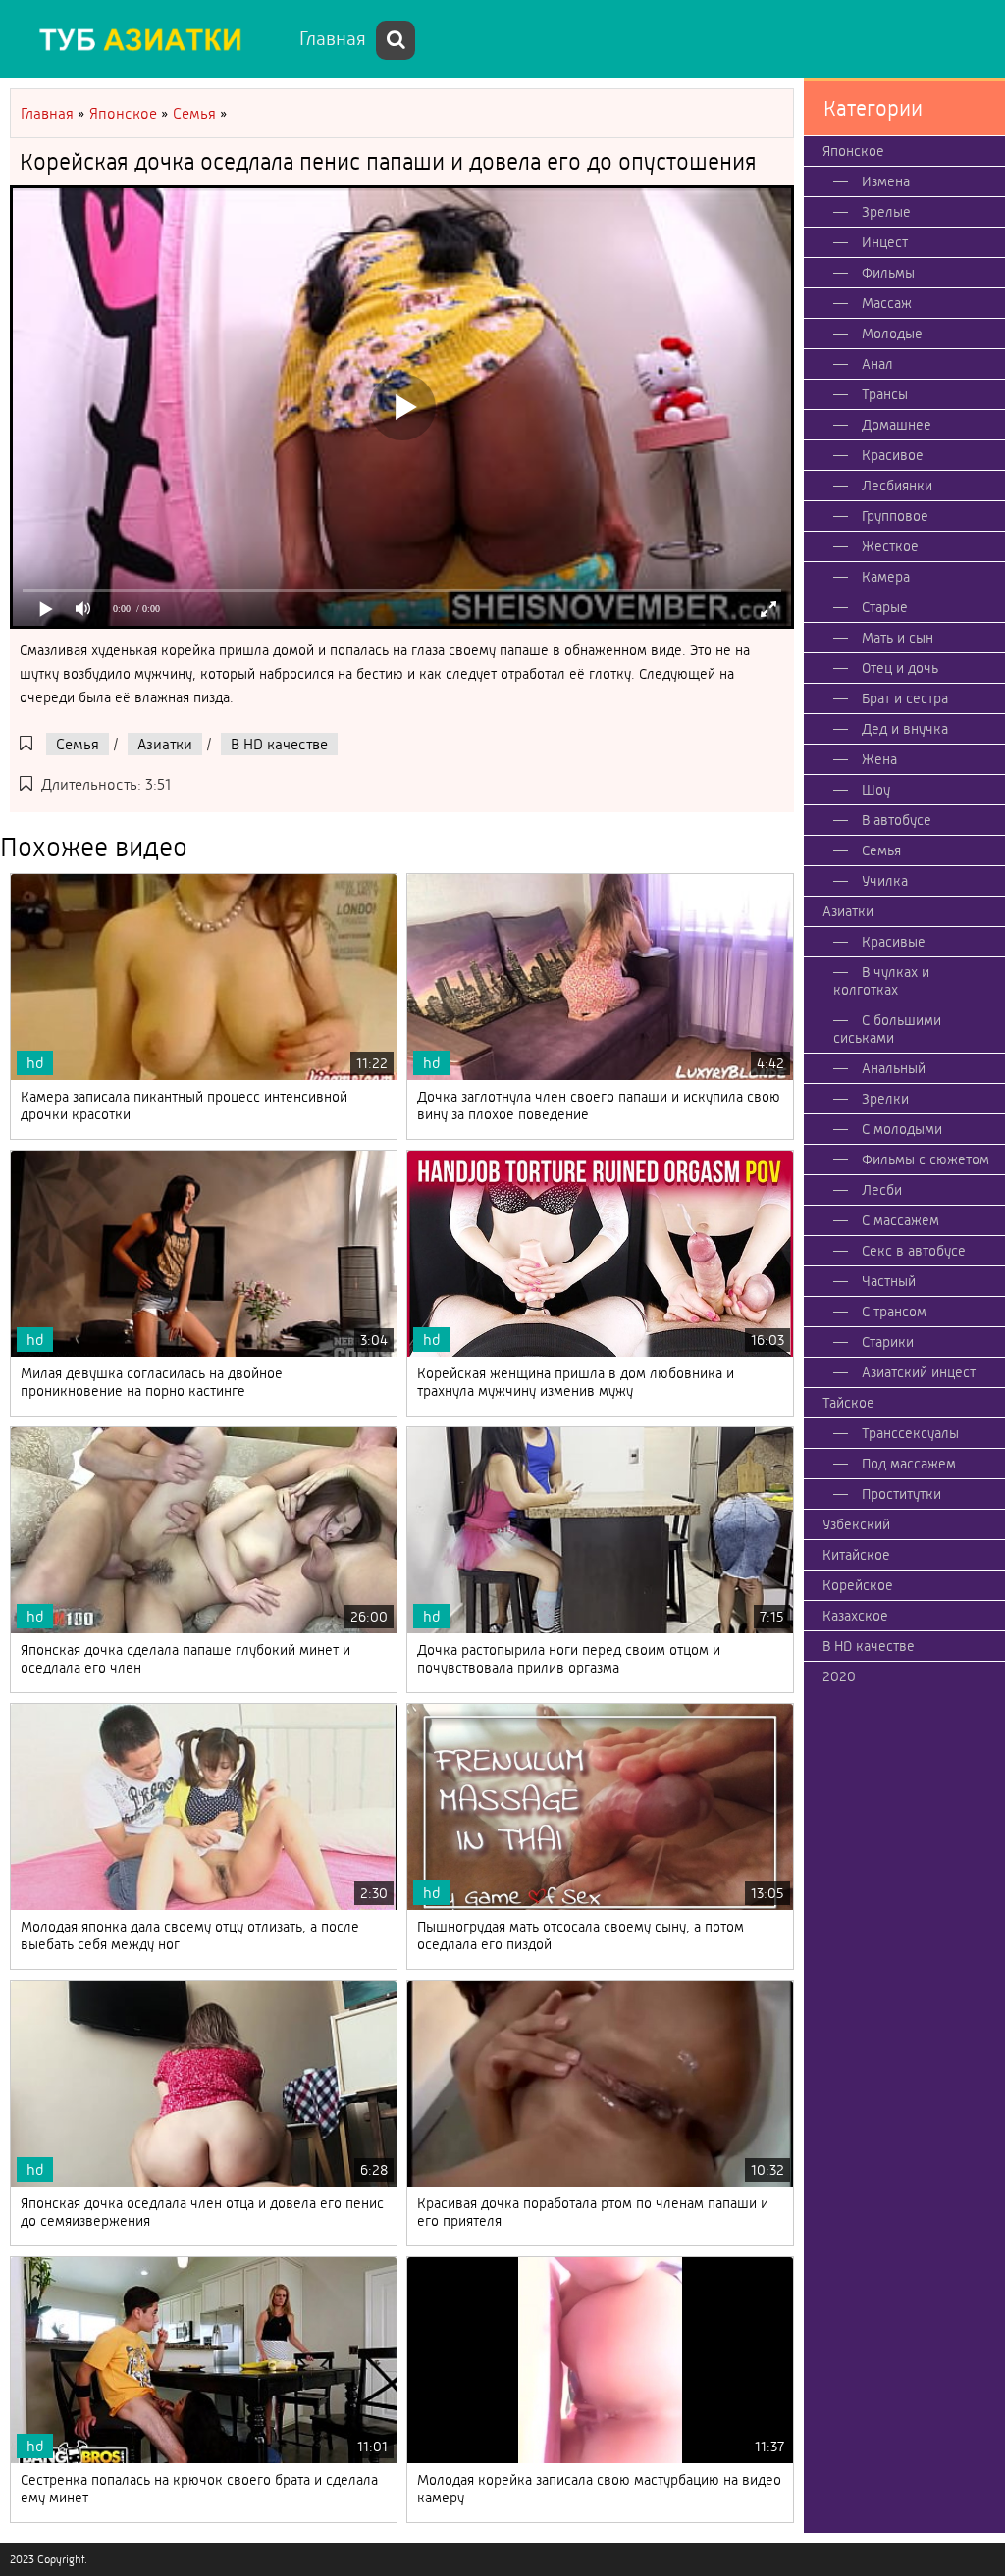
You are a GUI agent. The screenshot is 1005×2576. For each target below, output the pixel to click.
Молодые (892, 334)
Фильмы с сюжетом (926, 1159)
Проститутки (901, 1494)
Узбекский (856, 1524)
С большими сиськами (887, 1029)
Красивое (893, 455)
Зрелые (886, 212)
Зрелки (885, 1099)
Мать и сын (898, 638)
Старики (888, 1342)
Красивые (894, 942)
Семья (78, 744)
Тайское (848, 1403)
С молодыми (902, 1129)
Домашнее (897, 425)
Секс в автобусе (914, 1251)
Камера (886, 577)
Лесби (882, 1190)
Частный (889, 1281)
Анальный (894, 1068)
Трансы (885, 394)
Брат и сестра (905, 698)
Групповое (895, 516)
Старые (885, 607)
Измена (886, 181)
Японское (853, 151)
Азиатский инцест (919, 1372)
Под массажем (909, 1464)
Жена (879, 759)
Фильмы (888, 273)
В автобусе (897, 820)
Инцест (885, 242)
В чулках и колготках (881, 981)
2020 (839, 1676)
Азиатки (165, 744)
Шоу (876, 790)
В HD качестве (279, 744)
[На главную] (147, 39)
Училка (885, 881)
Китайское (856, 1555)
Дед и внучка (905, 729)
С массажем (900, 1220)
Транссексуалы (910, 1433)
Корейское (858, 1585)
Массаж (887, 303)
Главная (333, 39)
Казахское (855, 1616)
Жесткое (890, 546)
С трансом (894, 1312)
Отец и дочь (900, 668)
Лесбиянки (897, 486)
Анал (877, 364)
